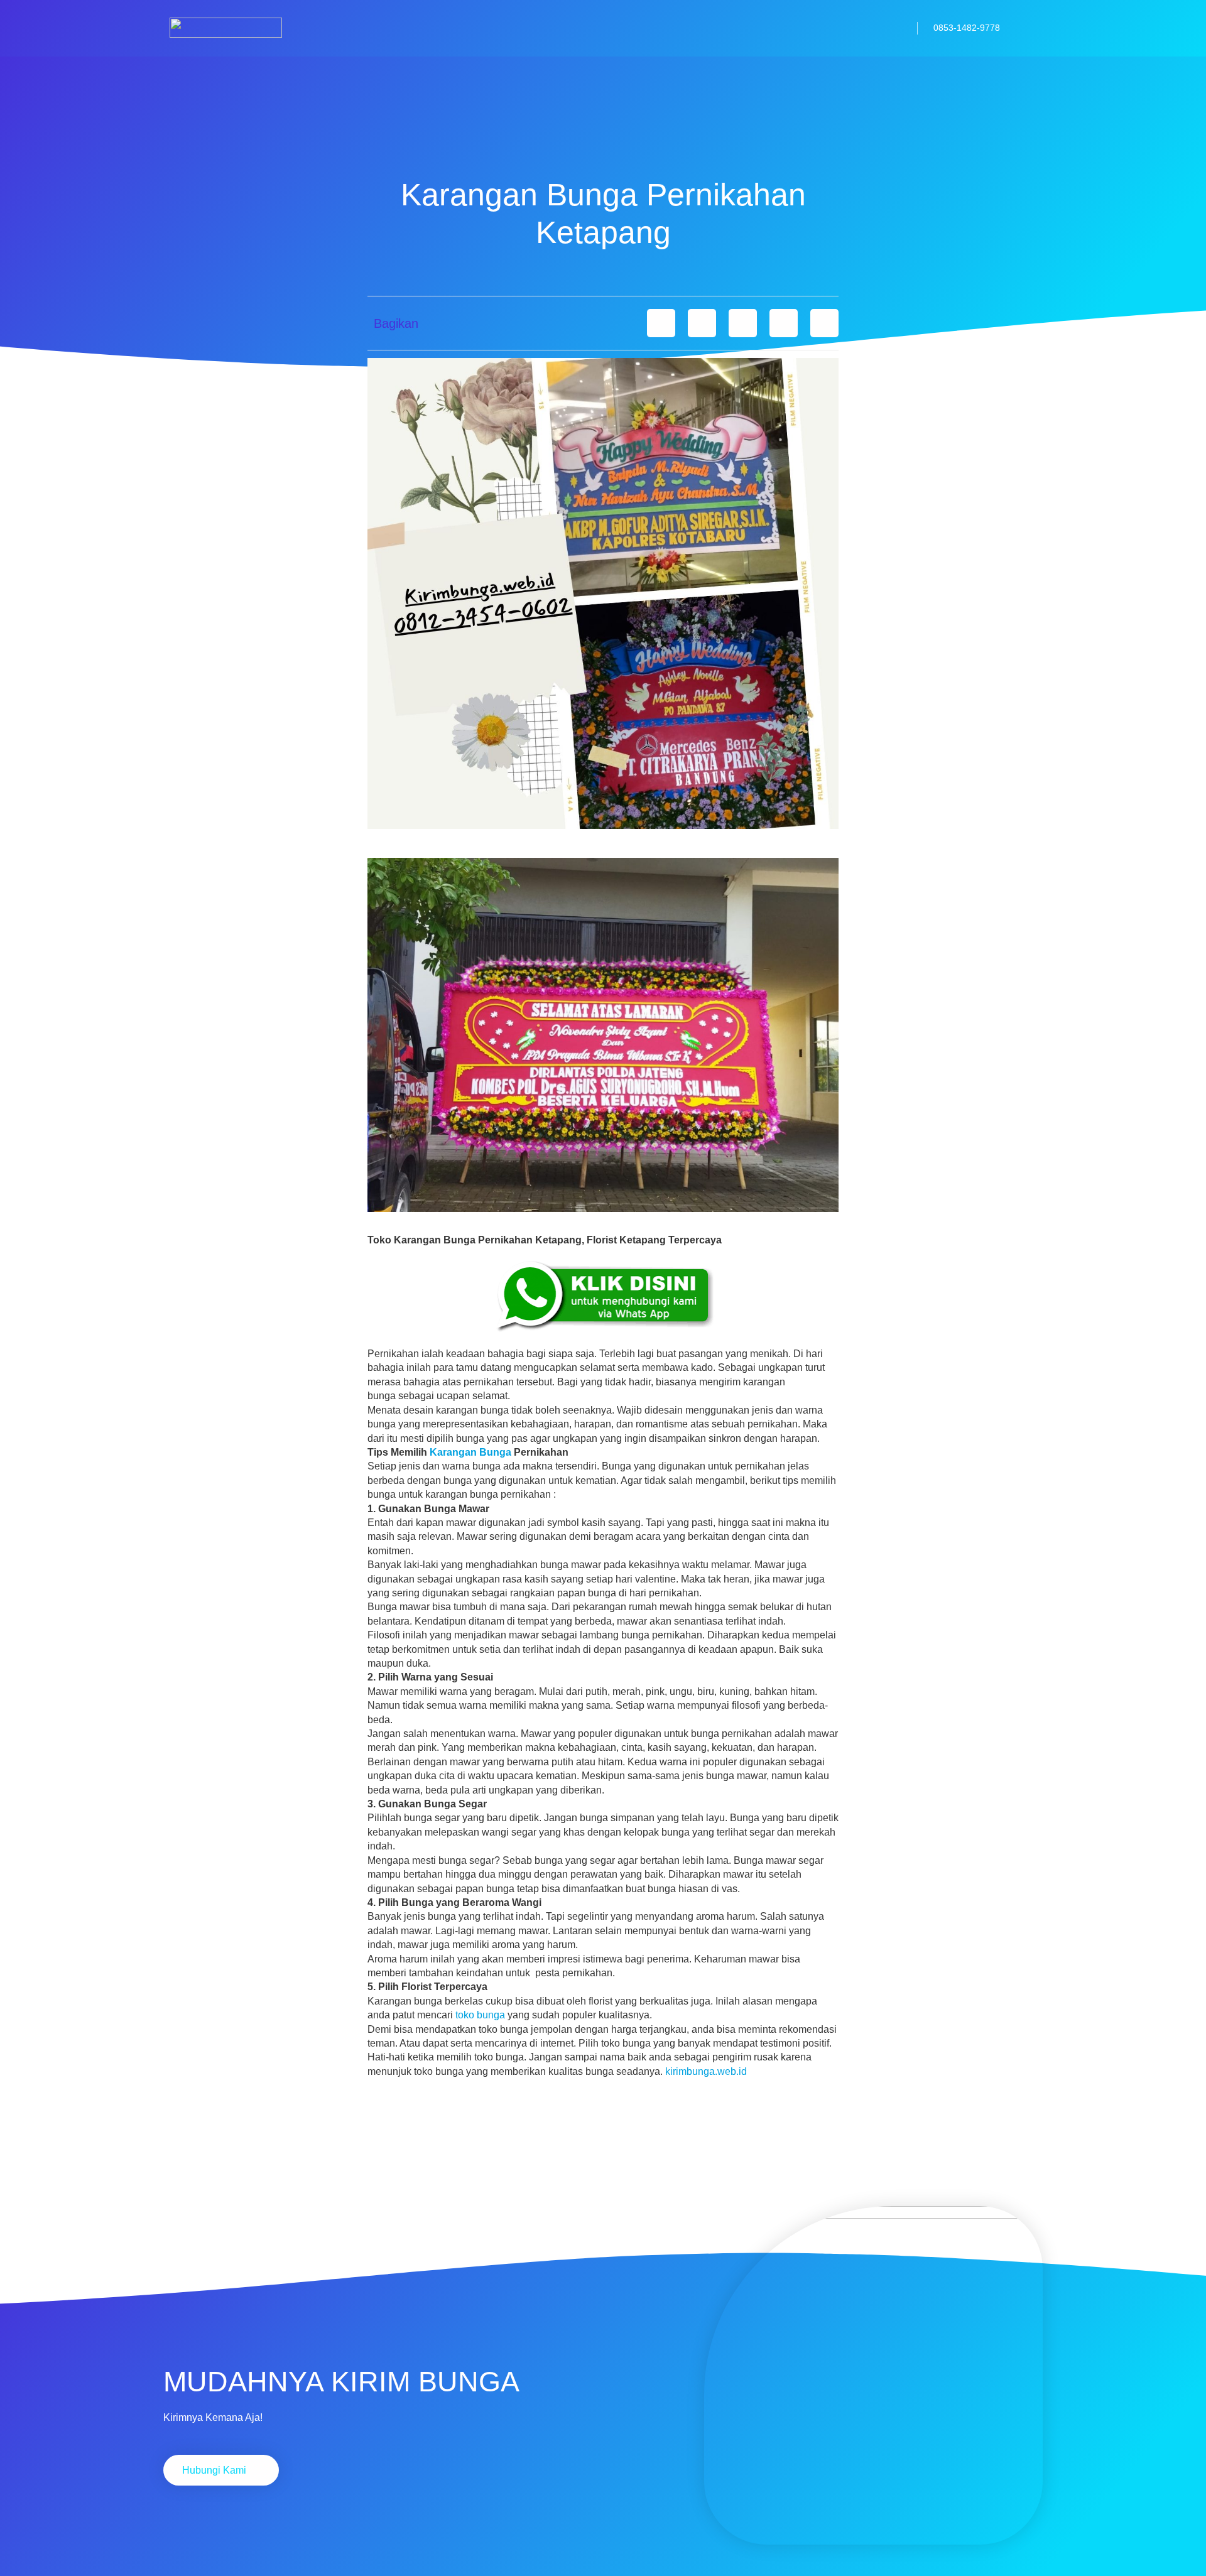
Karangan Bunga (470, 1452)
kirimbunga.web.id (706, 2071)
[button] (661, 323)
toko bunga (480, 2015)
